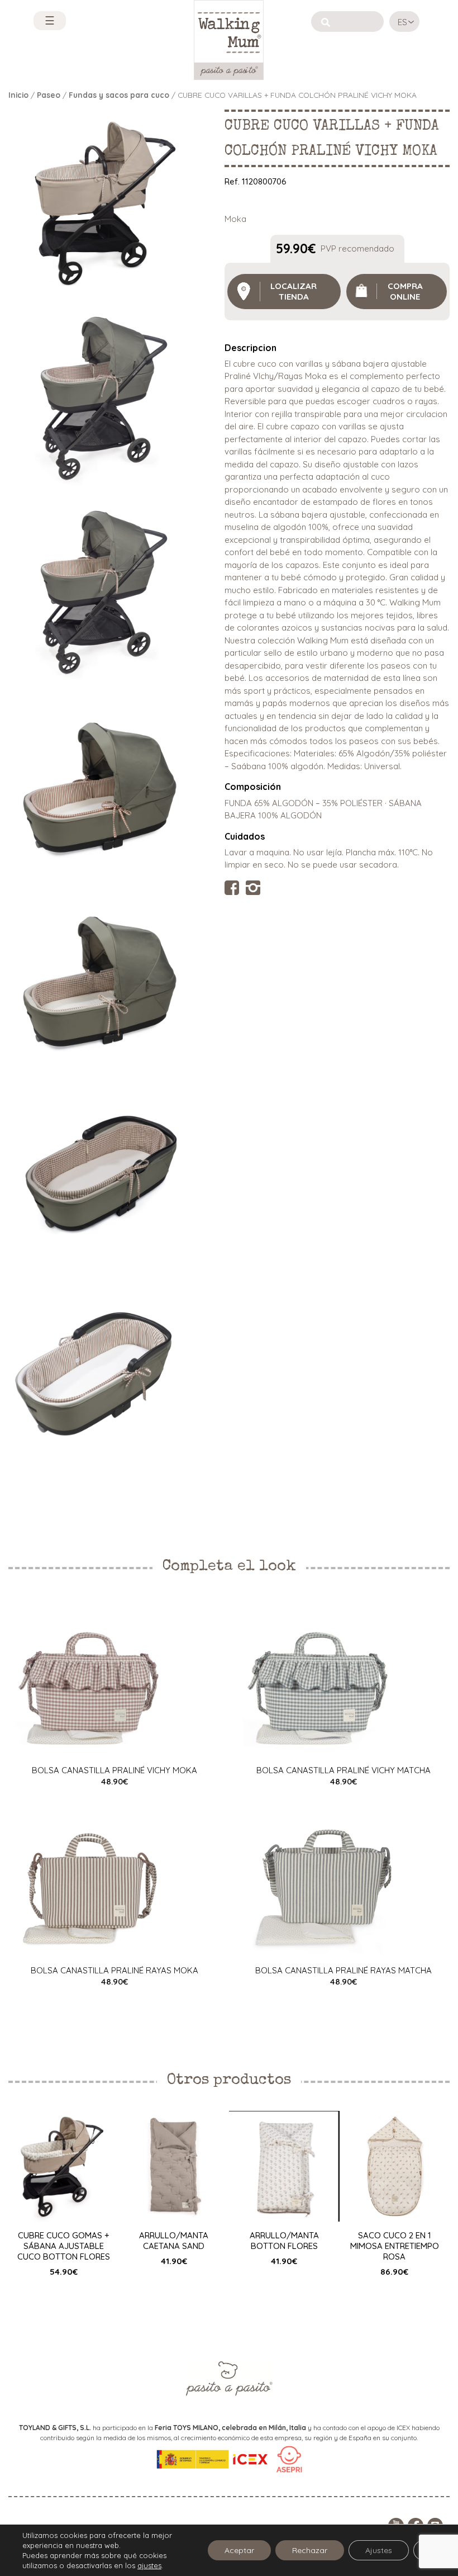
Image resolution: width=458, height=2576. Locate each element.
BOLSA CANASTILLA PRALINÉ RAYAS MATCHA (344, 1970)
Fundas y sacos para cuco (119, 95)
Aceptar (239, 2550)
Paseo (49, 95)
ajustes (149, 2565)
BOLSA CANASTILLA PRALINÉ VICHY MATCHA (344, 1770)
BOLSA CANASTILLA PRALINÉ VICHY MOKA (115, 1770)
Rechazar (310, 2550)
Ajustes (379, 2550)
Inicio (18, 95)
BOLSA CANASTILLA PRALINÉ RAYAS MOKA (115, 1970)
